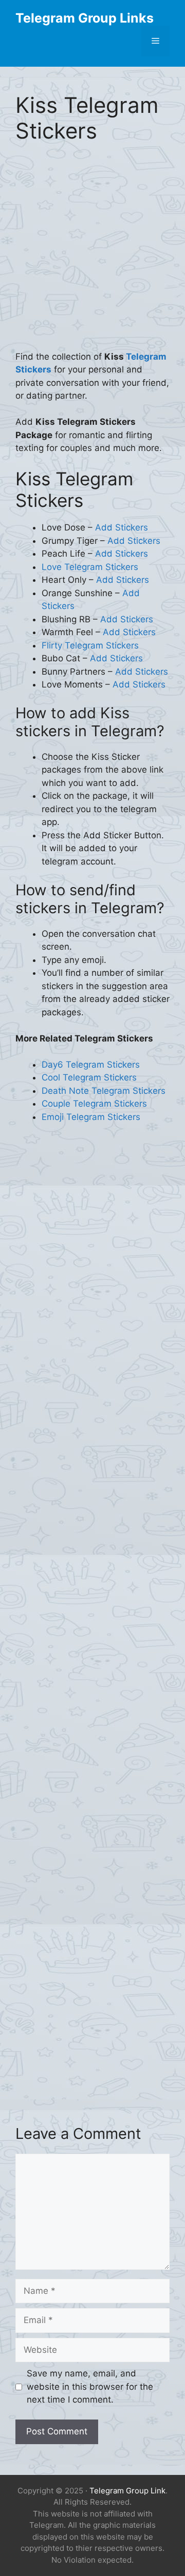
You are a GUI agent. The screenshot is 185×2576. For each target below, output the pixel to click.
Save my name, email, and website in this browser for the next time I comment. (90, 2386)
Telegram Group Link (127, 2491)
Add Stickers (122, 527)
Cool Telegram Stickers (89, 1077)
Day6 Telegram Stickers (91, 1065)
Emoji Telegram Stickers (91, 1117)
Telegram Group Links (85, 18)
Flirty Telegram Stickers (90, 645)
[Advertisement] (92, 254)
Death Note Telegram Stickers (104, 1091)
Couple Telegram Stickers (94, 1104)
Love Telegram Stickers (90, 567)
